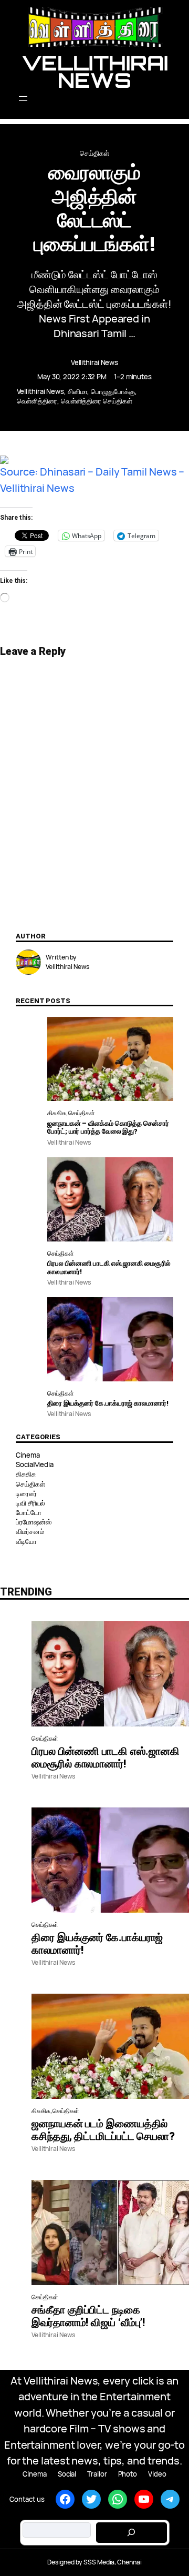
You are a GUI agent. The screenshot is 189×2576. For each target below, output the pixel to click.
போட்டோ (29, 1512)
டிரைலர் (26, 1493)
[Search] (131, 2533)
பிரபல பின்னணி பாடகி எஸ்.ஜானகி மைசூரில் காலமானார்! (109, 1267)
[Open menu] (95, 98)
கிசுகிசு (57, 1113)
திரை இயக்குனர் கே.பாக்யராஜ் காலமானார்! (108, 1403)
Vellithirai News (95, 71)
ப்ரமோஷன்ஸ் (33, 1522)
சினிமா (78, 391)
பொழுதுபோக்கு (113, 391)
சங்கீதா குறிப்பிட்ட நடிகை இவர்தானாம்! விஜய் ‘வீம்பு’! (88, 2316)
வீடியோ (26, 1541)
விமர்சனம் (30, 1531)
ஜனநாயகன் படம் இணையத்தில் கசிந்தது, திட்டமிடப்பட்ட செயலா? (103, 2130)
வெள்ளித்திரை (37, 401)
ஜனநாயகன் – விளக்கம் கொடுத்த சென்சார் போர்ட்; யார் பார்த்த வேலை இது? (108, 1128)
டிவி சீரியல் (30, 1503)
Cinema (28, 1455)
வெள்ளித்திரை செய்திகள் (97, 401)
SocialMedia (35, 1464)
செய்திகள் (94, 153)
